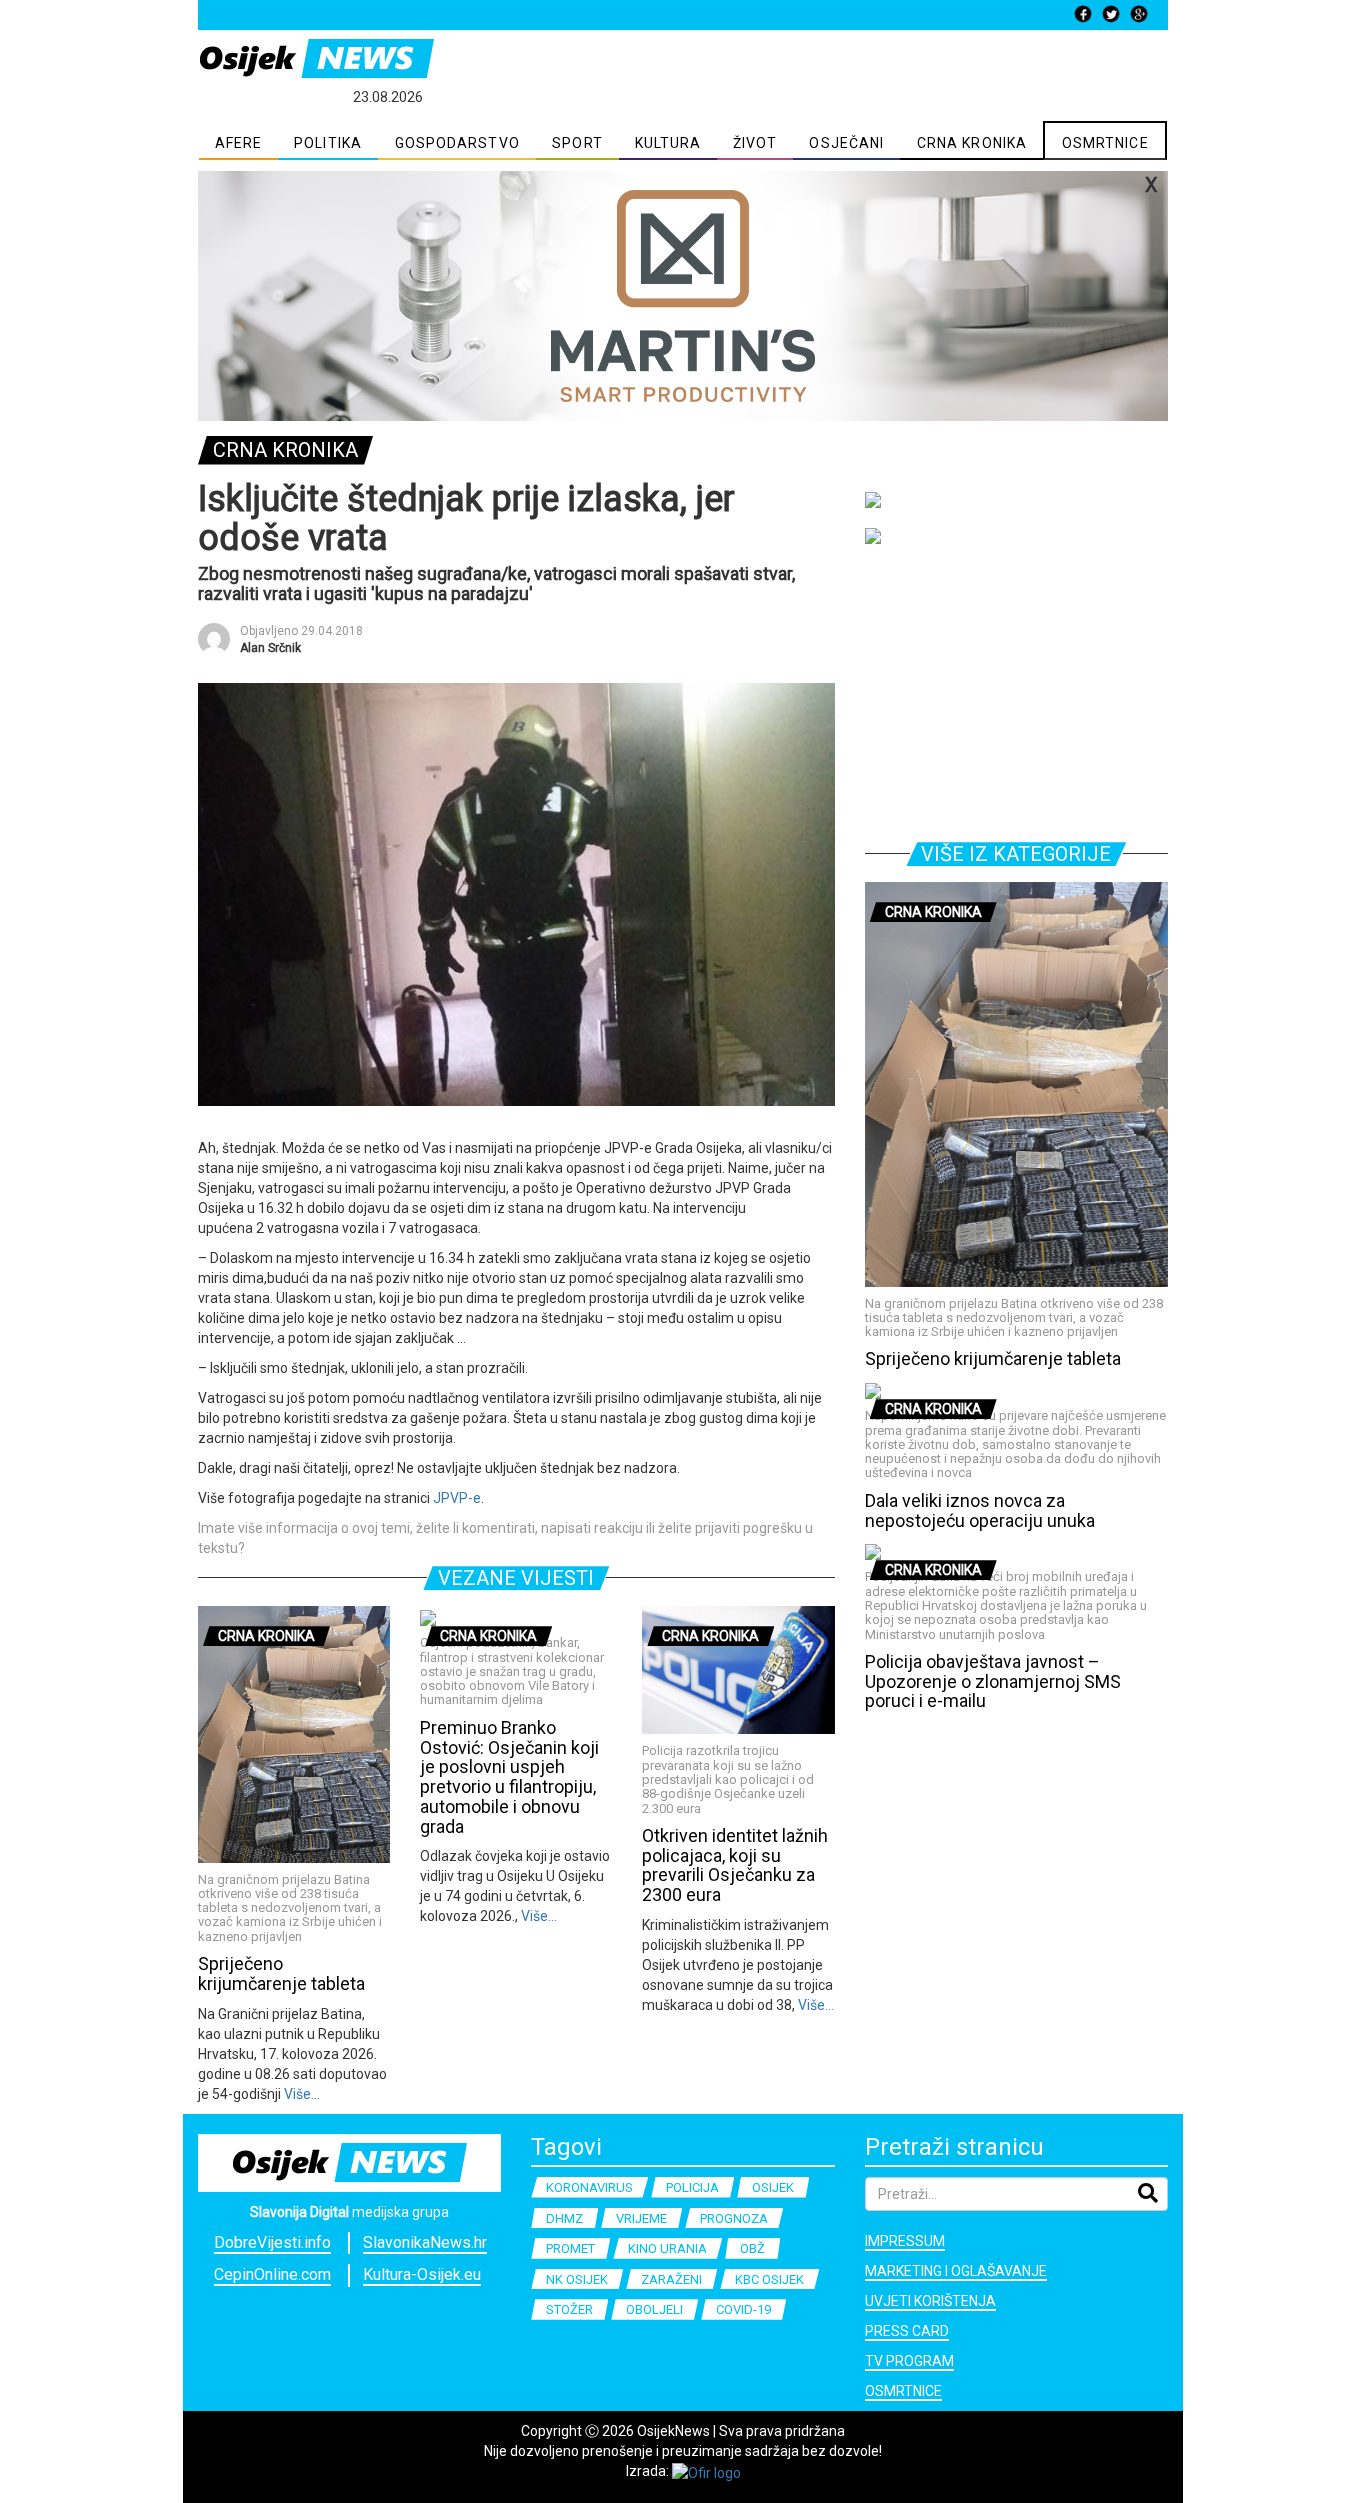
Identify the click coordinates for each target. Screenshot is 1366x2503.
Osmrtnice (903, 2391)
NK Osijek (577, 2279)
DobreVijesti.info (272, 2242)
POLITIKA (328, 143)
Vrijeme (641, 2218)
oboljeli (654, 2309)
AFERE (239, 143)
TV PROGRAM (909, 2361)
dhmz (564, 2218)
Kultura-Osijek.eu (422, 2274)
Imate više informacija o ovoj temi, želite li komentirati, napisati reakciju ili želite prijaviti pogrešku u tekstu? (505, 1538)
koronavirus (589, 2187)
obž (752, 2248)
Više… (300, 2094)
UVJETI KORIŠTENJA (930, 2301)
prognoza (734, 2218)
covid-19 (743, 2309)
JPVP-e (457, 1498)
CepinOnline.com (272, 2274)
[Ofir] (706, 2471)
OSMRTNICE (1105, 143)
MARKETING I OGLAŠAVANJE (956, 2271)
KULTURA (668, 143)
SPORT (577, 143)
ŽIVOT (755, 143)
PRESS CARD (907, 2331)
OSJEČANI (846, 143)
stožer (569, 2309)
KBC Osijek (769, 2279)
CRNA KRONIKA (972, 143)
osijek (773, 2187)
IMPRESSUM (905, 2241)
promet (570, 2248)
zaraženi (671, 2279)
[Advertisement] (1016, 689)
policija (692, 2187)
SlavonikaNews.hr (425, 2242)
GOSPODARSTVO (457, 143)
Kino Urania (667, 2248)
